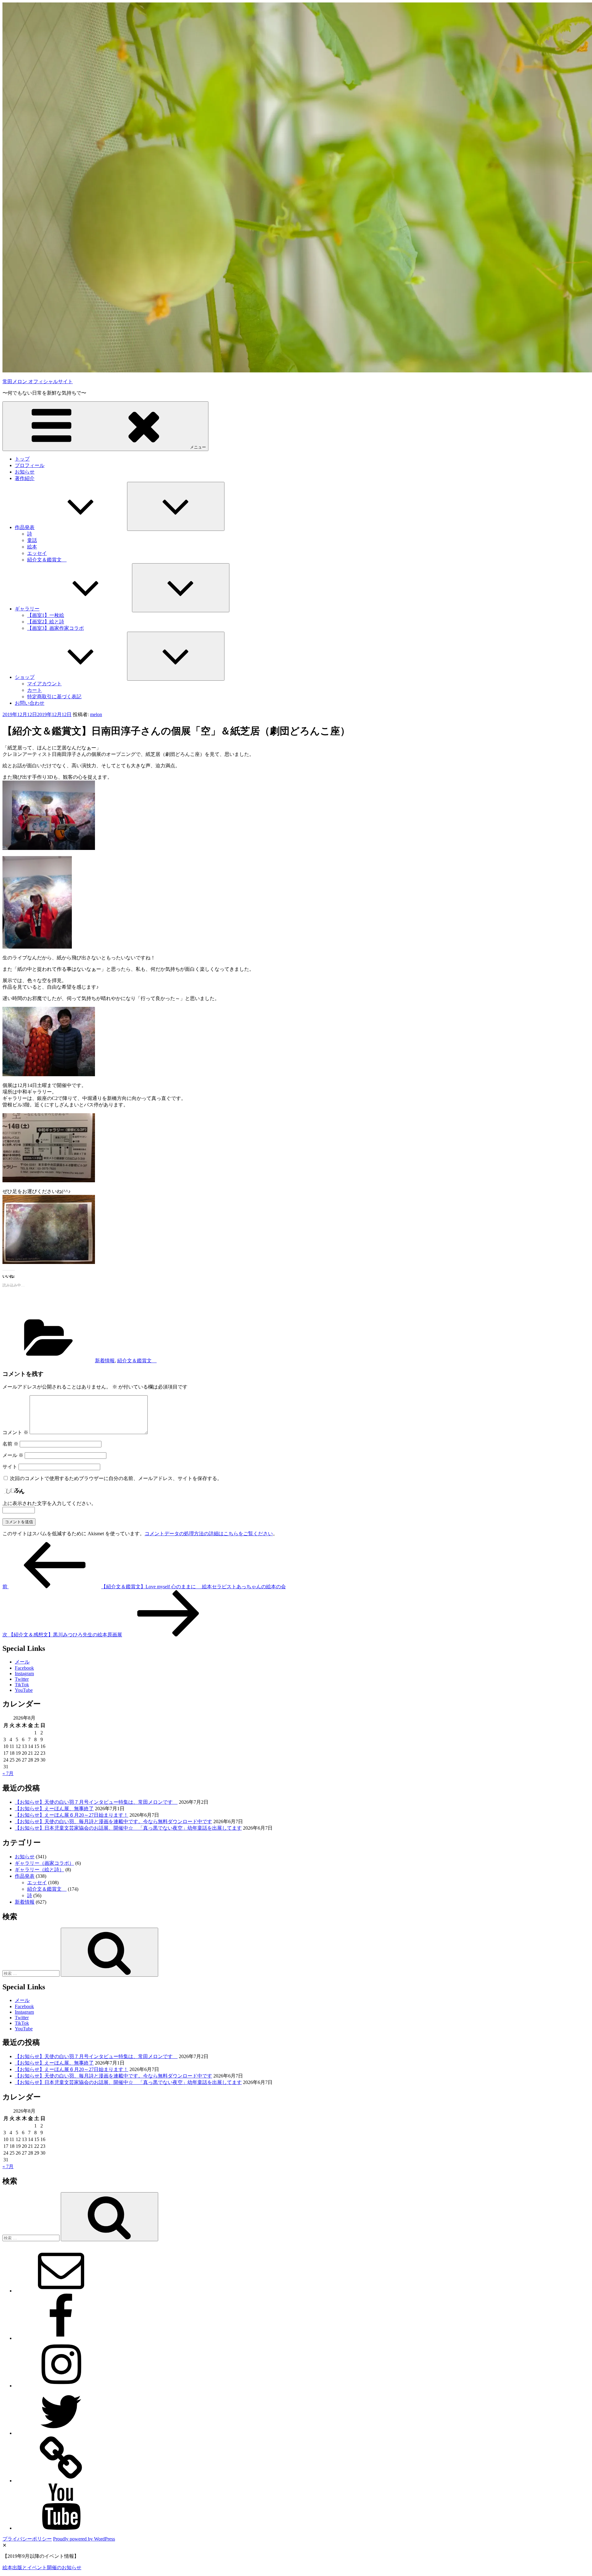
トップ (22, 459)
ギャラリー (27, 609)
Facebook (24, 1668)
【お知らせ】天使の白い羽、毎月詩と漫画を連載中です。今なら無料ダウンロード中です (113, 1821)
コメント (15, 1432)
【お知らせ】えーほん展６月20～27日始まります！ (72, 1815)
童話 (32, 540)
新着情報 (105, 1361)
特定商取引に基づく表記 (54, 697)
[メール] (61, 2291)
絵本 (32, 547)
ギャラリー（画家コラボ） (44, 1863)
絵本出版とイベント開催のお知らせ (42, 2568)
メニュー (198, 447)
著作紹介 (25, 478)
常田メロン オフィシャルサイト (38, 381)
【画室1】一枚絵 (46, 615)
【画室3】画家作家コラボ (55, 628)
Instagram (24, 1674)
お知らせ (25, 472)
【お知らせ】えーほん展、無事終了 (54, 1809)
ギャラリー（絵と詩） (39, 1870)
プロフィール (30, 465)
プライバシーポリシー (27, 2539)
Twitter (22, 1679)
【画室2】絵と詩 (46, 622)
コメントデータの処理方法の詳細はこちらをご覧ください (209, 1534)
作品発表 (25, 527)
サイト (10, 1467)
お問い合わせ (30, 703)
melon (96, 714)
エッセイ (37, 553)
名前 (10, 1444)
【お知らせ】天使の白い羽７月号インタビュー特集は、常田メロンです (96, 1802)
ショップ (25, 677)
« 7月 (8, 1773)
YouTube (24, 1690)
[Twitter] (61, 2433)
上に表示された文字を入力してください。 (49, 1503)
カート (35, 690)
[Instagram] (61, 2386)
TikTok (22, 1685)
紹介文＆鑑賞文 (47, 560)
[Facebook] (61, 2338)
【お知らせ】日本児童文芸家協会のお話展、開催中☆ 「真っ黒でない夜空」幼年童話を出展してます (128, 1828)
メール (13, 1455)
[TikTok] (61, 2481)
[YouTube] (61, 2528)
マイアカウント (44, 684)
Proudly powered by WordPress (84, 2539)
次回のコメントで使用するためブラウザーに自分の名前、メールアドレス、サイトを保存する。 (116, 1478)
